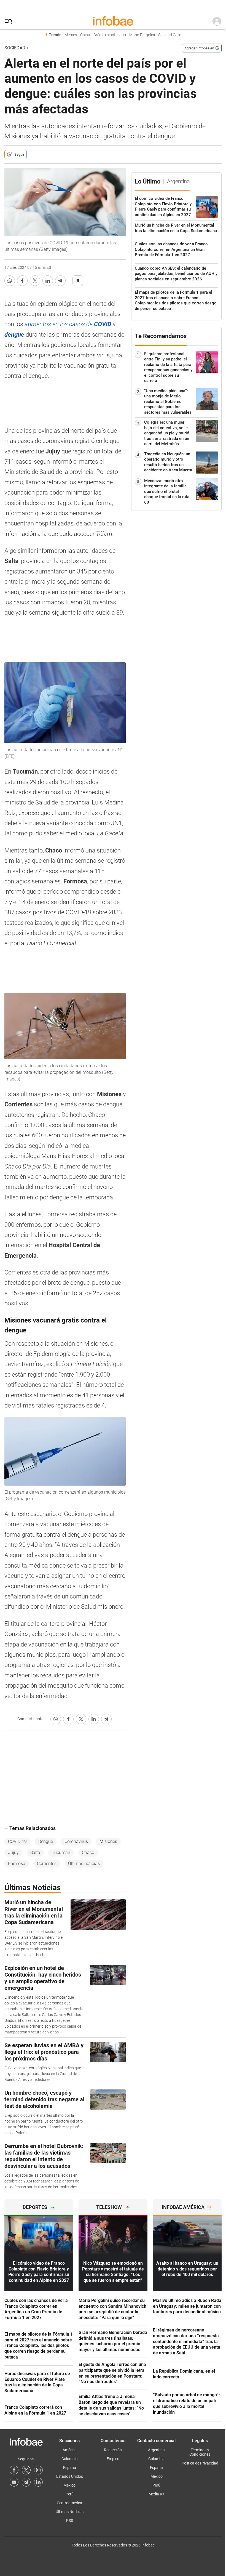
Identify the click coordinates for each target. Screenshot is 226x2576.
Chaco (88, 1853)
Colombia (70, 2459)
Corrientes (47, 1864)
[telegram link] (26, 2482)
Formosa (17, 1864)
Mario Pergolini (142, 35)
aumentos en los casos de (68, 324)
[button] (9, 22)
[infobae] (113, 22)
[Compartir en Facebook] (22, 281)
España (70, 2468)
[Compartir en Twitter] (35, 281)
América (70, 2450)
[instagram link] (38, 2470)
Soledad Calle (170, 35)
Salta (35, 1853)
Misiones (108, 1841)
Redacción (113, 2450)
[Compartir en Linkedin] (48, 281)
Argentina (156, 2450)
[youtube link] (14, 2482)
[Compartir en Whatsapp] (10, 281)
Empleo (113, 2459)
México (69, 2485)
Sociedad (15, 48)
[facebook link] (14, 2470)
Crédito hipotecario (110, 35)
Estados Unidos (70, 2476)
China (85, 35)
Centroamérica (69, 2503)
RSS (70, 2521)
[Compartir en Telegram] (60, 281)
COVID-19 (17, 1841)
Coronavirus (76, 1841)
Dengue (46, 1841)
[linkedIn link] (38, 2482)
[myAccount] (217, 22)
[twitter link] (26, 2470)
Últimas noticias (84, 1864)
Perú (70, 2494)
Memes (71, 35)
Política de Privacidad (200, 2463)
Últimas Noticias (70, 2512)
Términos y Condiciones (200, 2452)
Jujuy (13, 1853)
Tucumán (61, 1853)
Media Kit (157, 2494)
